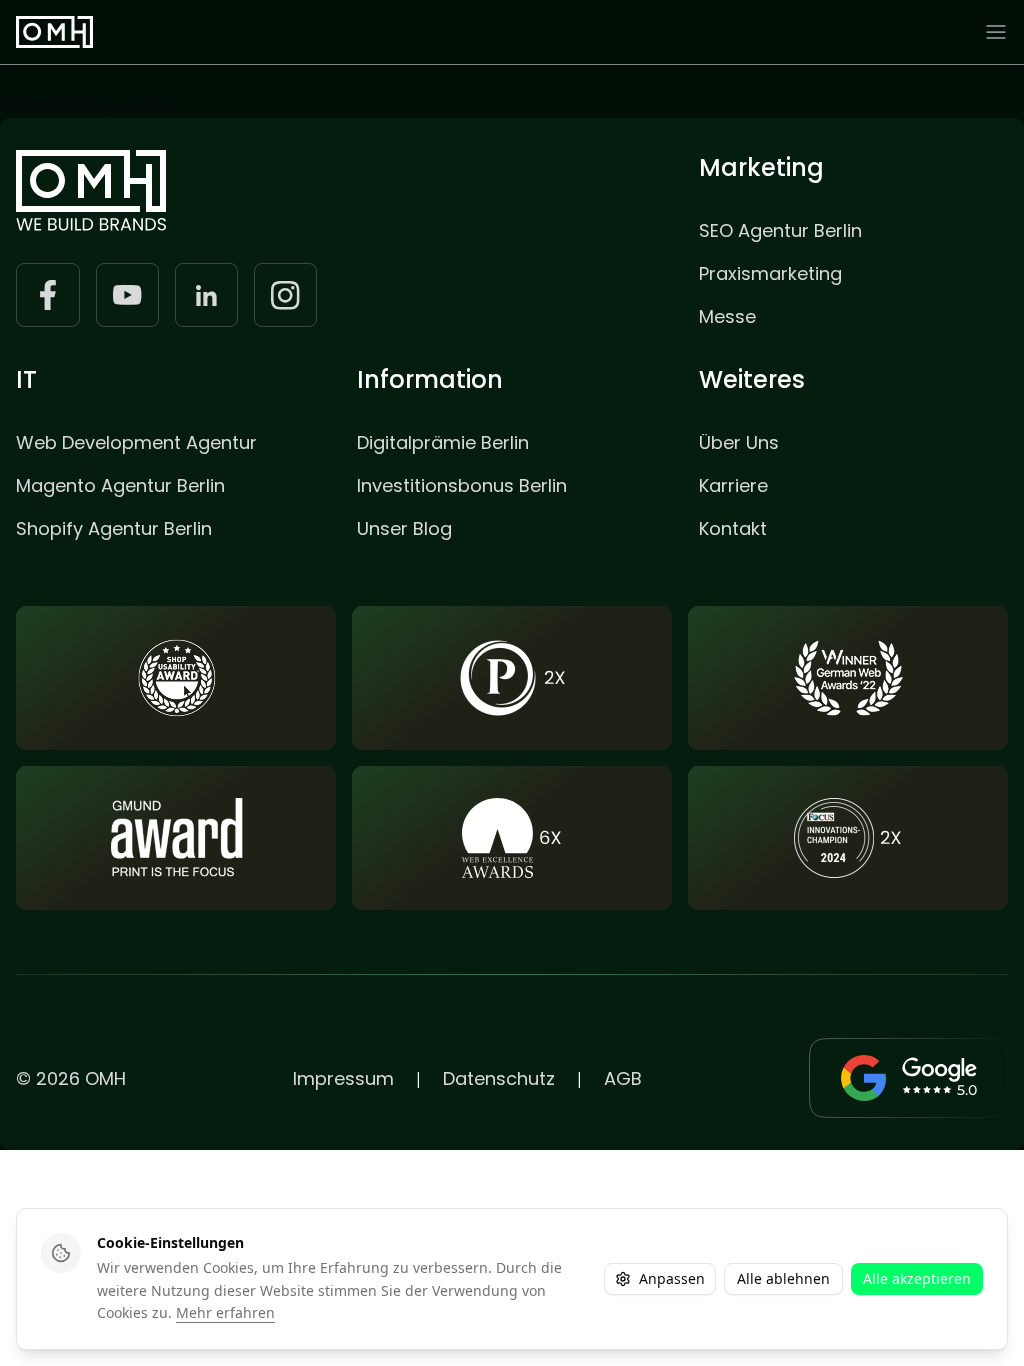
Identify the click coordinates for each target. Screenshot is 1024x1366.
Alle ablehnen (783, 1278)
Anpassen (672, 1278)
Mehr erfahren (225, 1312)
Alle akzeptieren (917, 1278)
